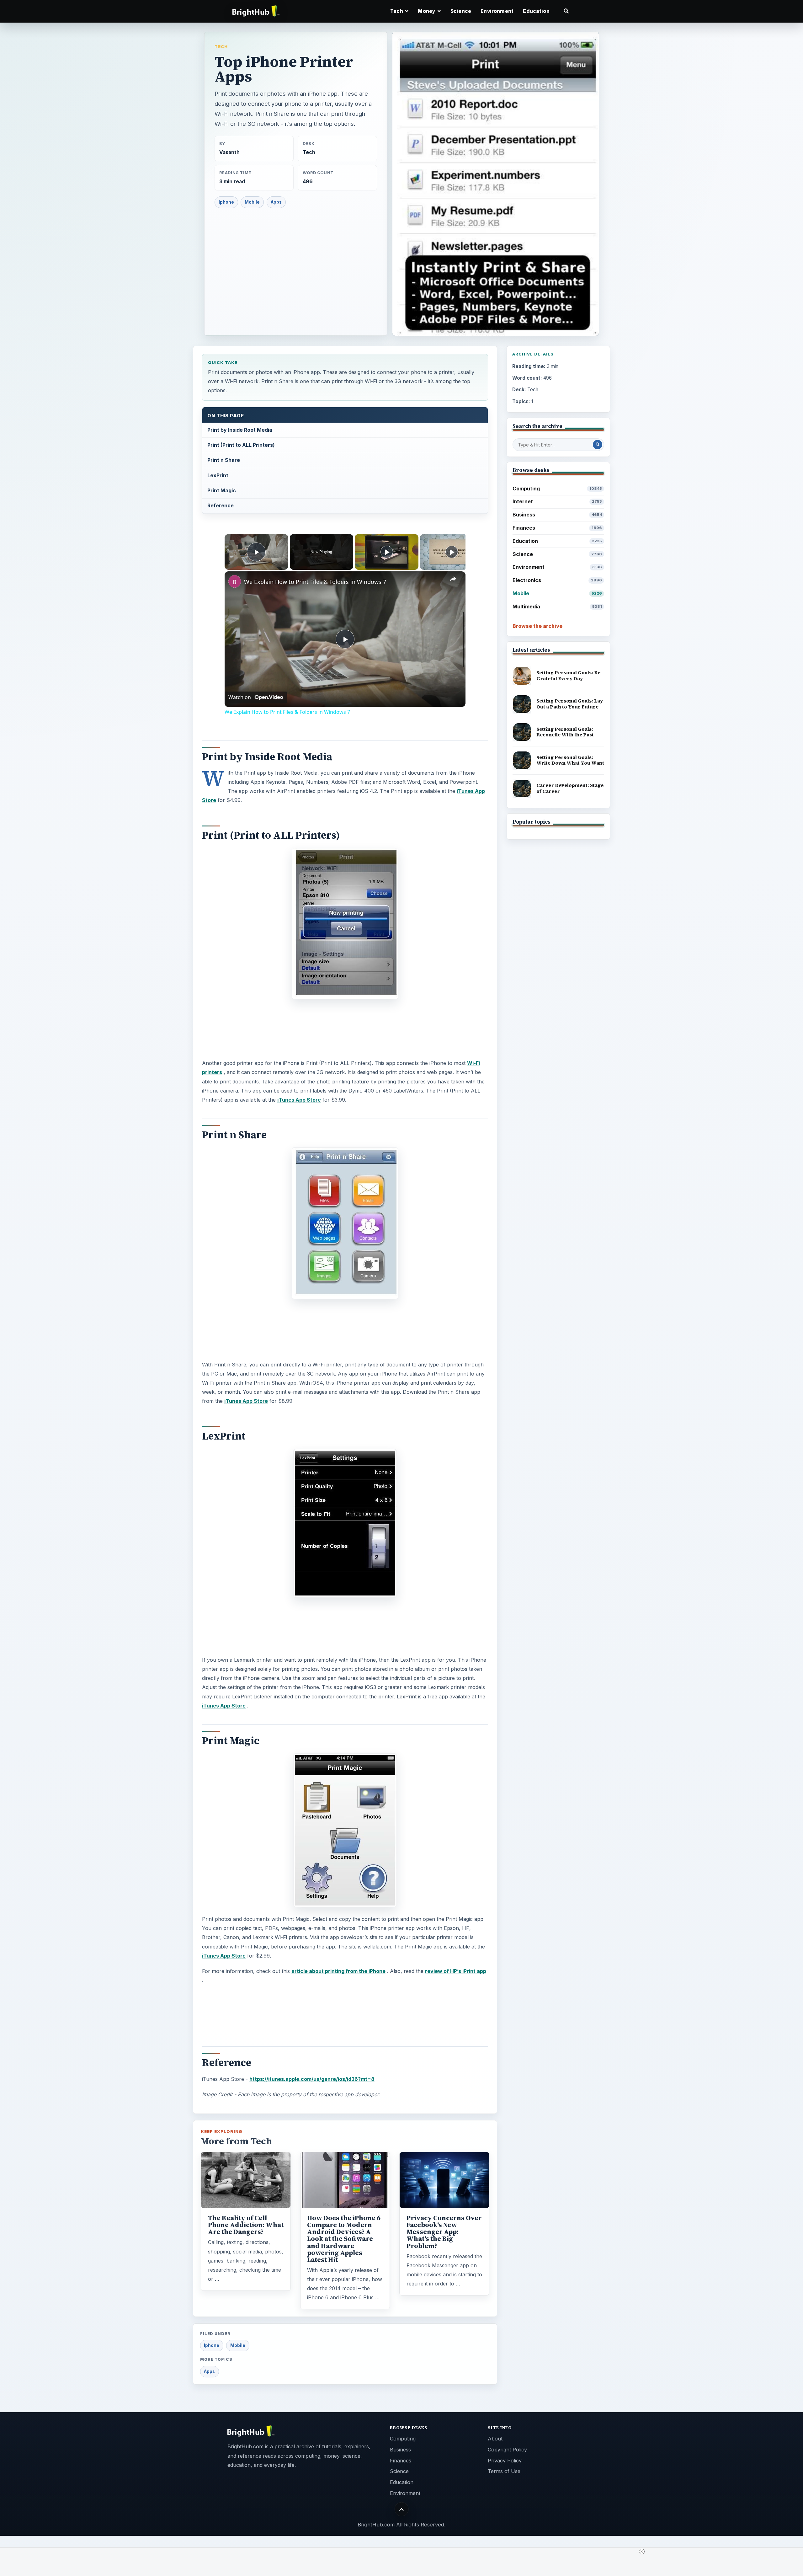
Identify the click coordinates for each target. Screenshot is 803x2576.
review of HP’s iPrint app (456, 1971)
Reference (221, 505)
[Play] (387, 552)
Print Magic (222, 490)
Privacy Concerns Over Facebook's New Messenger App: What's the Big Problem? (444, 2232)
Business (557, 515)
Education (536, 11)
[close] (642, 2552)
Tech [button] (397, 11)
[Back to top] (402, 2509)
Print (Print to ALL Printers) (241, 445)
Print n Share (224, 460)
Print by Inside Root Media (240, 430)
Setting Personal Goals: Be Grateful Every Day (568, 676)
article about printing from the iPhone (338, 1971)
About (495, 2439)
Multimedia (557, 607)
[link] (235, 581)
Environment (497, 11)
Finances (557, 528)
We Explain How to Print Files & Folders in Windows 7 (315, 582)
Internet (557, 501)
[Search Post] (598, 445)
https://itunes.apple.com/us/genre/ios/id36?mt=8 (312, 2079)
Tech (221, 46)
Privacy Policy (505, 2461)
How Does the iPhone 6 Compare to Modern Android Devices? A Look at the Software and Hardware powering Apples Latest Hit (344, 2239)
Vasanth (229, 152)
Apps (276, 202)
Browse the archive (537, 626)
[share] (453, 579)
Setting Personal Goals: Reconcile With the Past (565, 732)
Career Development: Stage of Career (570, 788)
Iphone (226, 202)
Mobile (252, 202)
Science (461, 11)
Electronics (557, 580)
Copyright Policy (507, 2450)
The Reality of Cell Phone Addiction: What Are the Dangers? (246, 2225)
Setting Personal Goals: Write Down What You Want (570, 760)
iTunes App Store (299, 1100)
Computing (557, 489)
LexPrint (218, 475)
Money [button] (427, 11)
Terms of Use (504, 2471)
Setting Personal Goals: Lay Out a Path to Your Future (570, 704)
